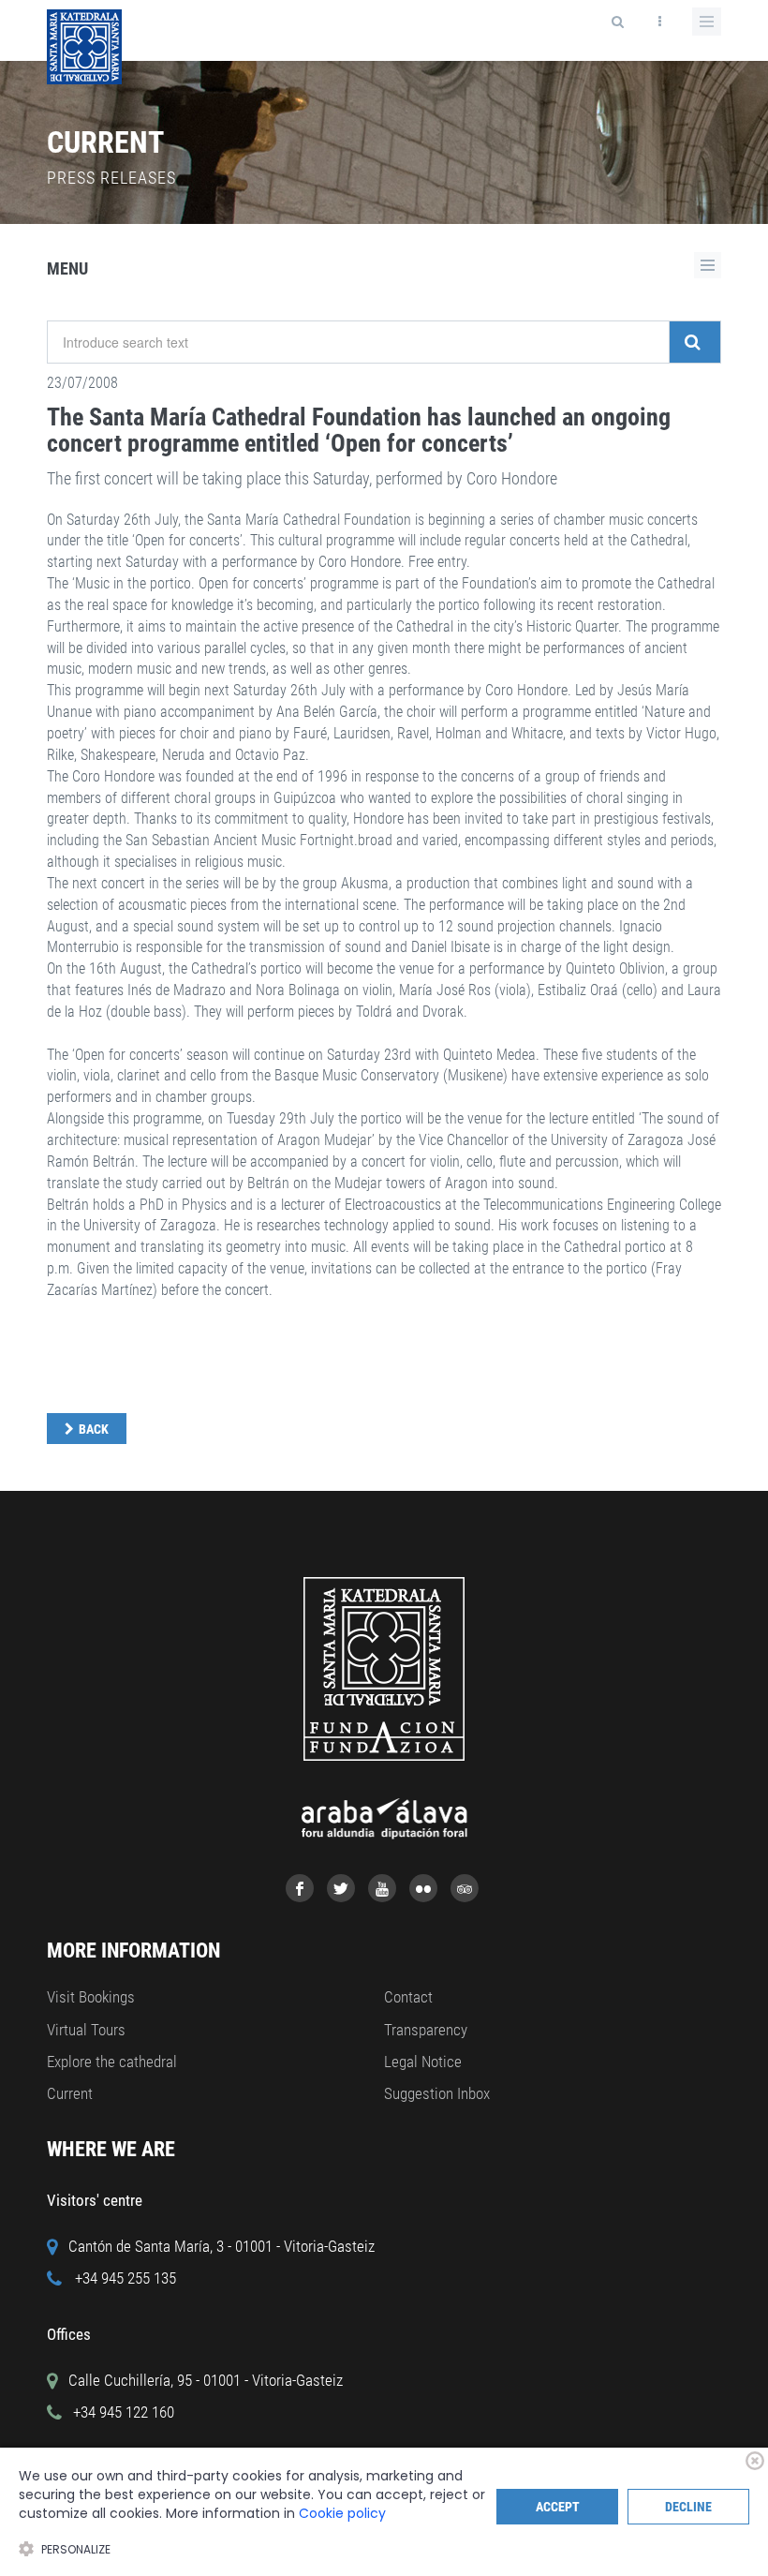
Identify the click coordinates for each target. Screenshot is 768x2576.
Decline (688, 2507)
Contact (408, 1997)
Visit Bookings (91, 1997)
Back (94, 1429)
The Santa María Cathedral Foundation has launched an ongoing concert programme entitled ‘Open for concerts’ (359, 431)
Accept (558, 2507)
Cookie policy (342, 2513)
